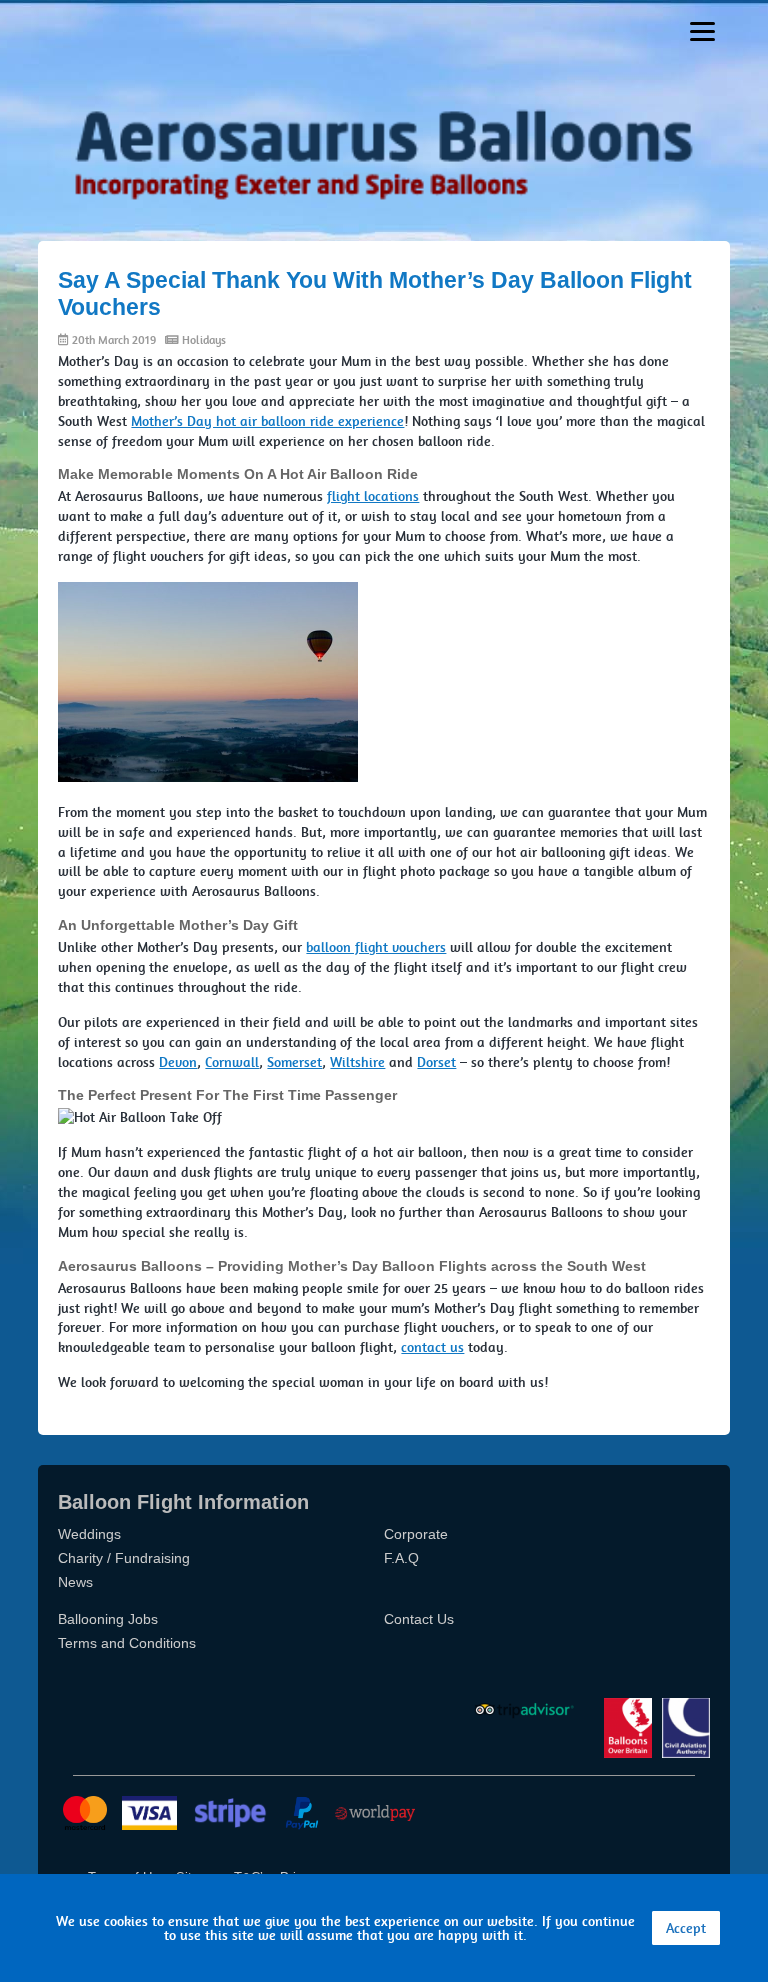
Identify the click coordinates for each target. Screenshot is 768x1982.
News (75, 1582)
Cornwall (232, 1062)
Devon (178, 1062)
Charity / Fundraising (124, 1558)
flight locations (373, 496)
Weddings (89, 1534)
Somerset (294, 1062)
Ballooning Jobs (108, 1619)
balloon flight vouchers (376, 947)
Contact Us (419, 1619)
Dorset (436, 1062)
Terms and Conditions (127, 1643)
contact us (432, 1347)
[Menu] (702, 31)
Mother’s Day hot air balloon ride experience (267, 421)
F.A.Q (401, 1558)
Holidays (204, 340)
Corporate (416, 1534)
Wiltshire (357, 1062)
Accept (686, 1928)
